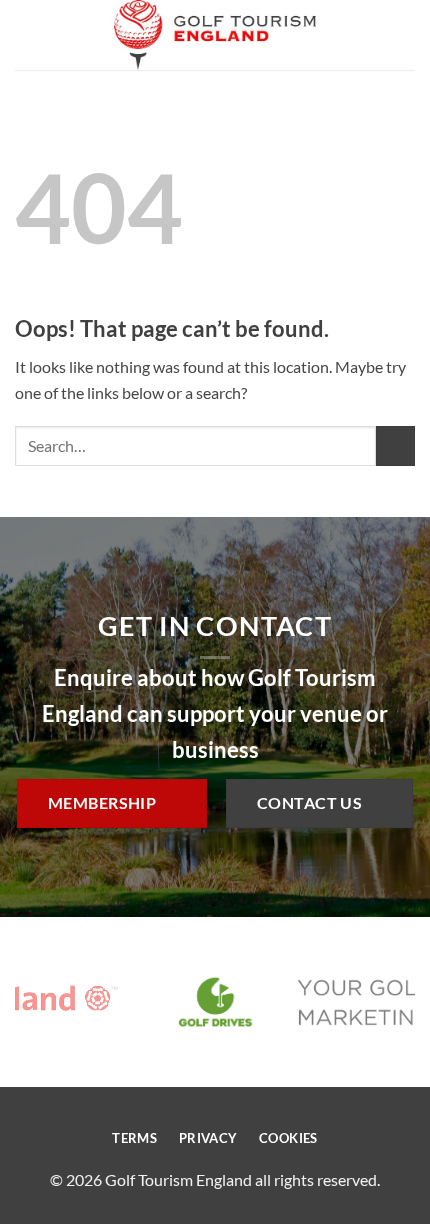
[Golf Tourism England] (215, 35)
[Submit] (395, 445)
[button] (27, 34)
